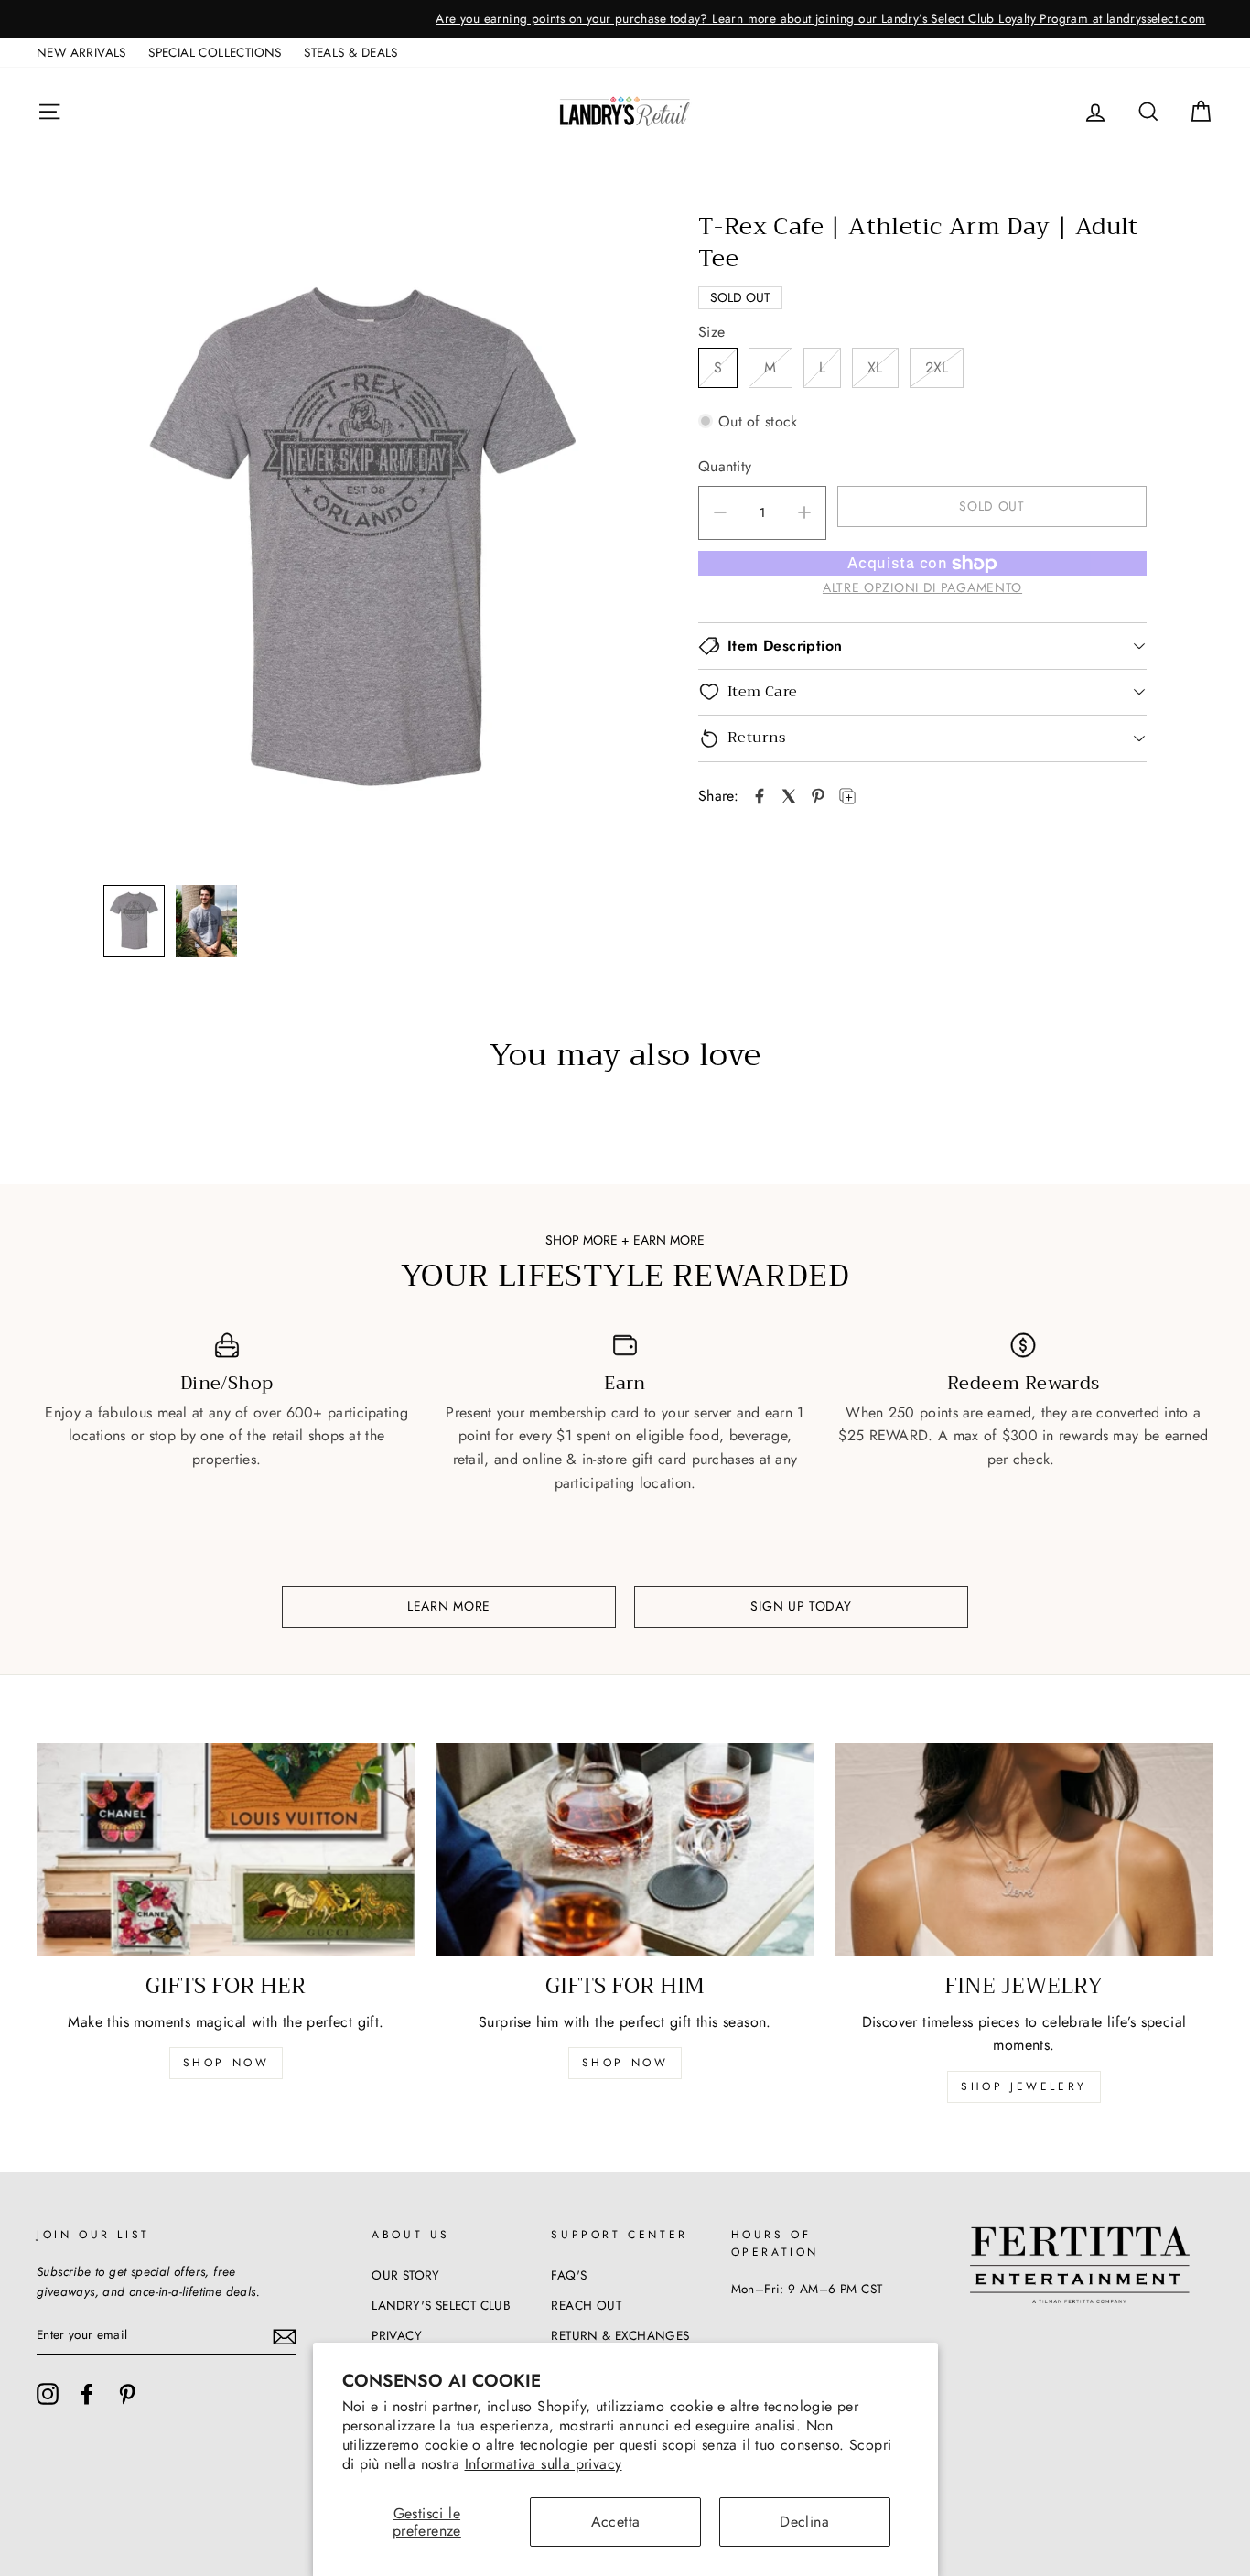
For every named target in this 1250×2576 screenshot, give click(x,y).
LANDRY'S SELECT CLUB (441, 2305)
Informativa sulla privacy (544, 2464)
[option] (625, 19)
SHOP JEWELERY (1024, 2086)
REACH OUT (586, 2305)
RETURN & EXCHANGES (620, 2335)
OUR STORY (406, 2275)
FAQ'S (569, 2275)
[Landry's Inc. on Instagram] (48, 2394)
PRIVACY (397, 2335)
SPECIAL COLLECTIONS (215, 52)
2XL (937, 367)
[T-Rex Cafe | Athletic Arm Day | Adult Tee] (760, 796)
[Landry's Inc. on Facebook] (87, 2394)
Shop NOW (625, 2063)
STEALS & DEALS (351, 52)
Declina (804, 2522)
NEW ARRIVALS (81, 52)
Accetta (616, 2522)
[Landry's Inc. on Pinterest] (127, 2394)
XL (875, 367)
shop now (226, 2063)
